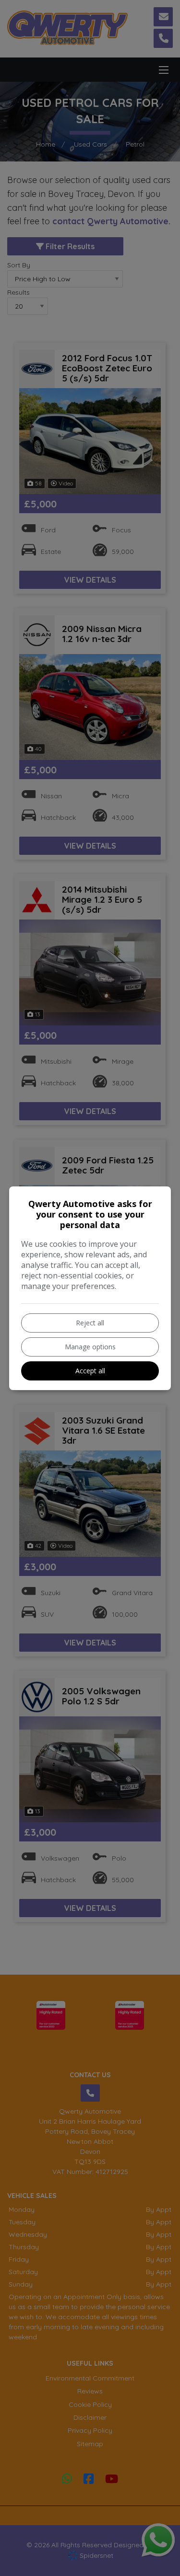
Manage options (90, 1347)
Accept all (90, 1371)
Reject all (90, 1323)
